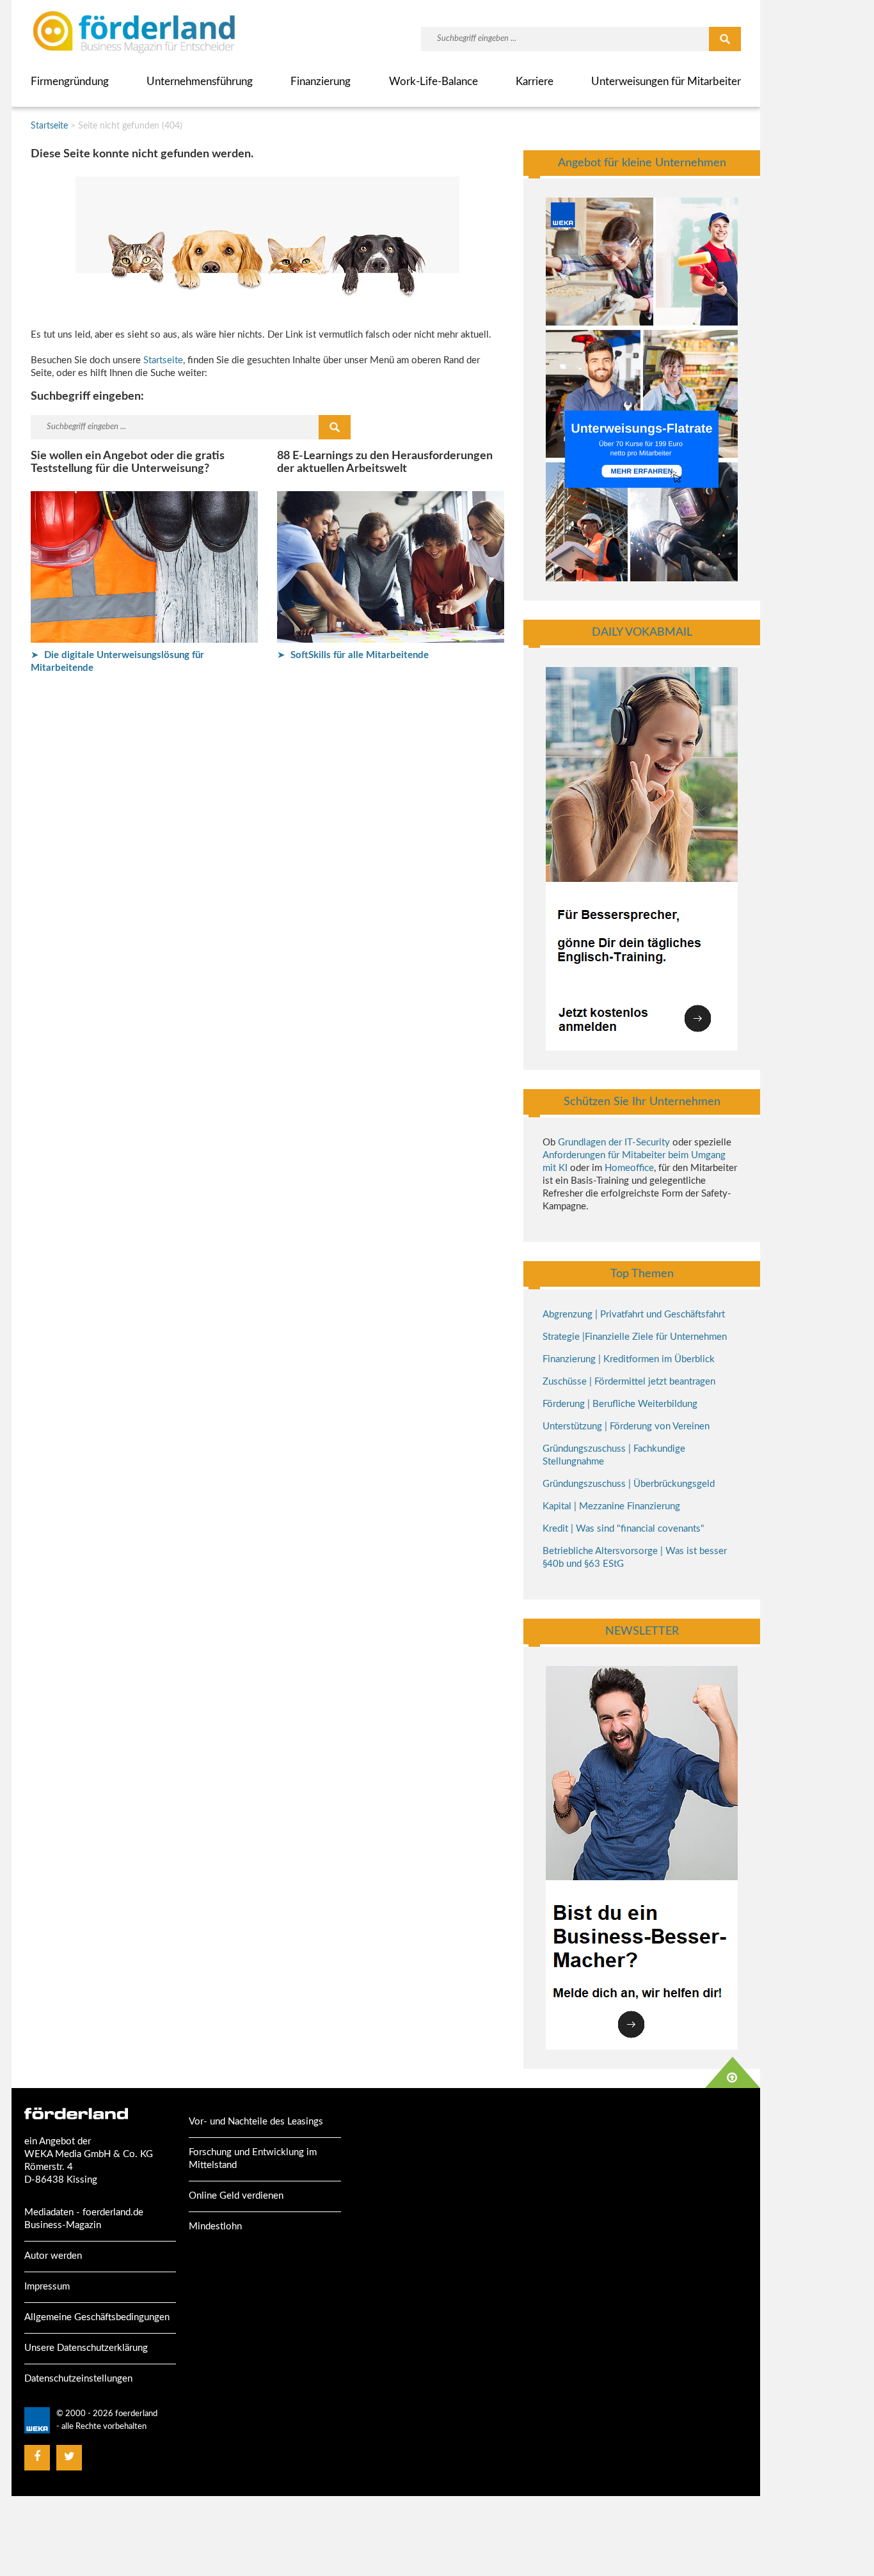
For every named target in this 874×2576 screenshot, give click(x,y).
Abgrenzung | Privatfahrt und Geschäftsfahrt (634, 1315)
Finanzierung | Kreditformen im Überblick (629, 1359)
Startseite (49, 126)
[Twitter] (69, 2457)
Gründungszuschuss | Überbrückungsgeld (629, 1484)
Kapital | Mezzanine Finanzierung (611, 1506)
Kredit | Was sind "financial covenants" (624, 1529)
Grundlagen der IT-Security (614, 1143)
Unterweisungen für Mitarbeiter (666, 82)
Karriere (535, 82)
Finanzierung (321, 82)
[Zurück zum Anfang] (733, 2072)
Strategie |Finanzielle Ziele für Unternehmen (635, 1337)
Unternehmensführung (200, 82)
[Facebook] (37, 2457)
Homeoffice (629, 1168)
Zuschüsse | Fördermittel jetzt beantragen (629, 1382)
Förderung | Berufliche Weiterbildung (620, 1404)
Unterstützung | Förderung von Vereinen (626, 1426)
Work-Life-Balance (433, 82)
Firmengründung (70, 82)
